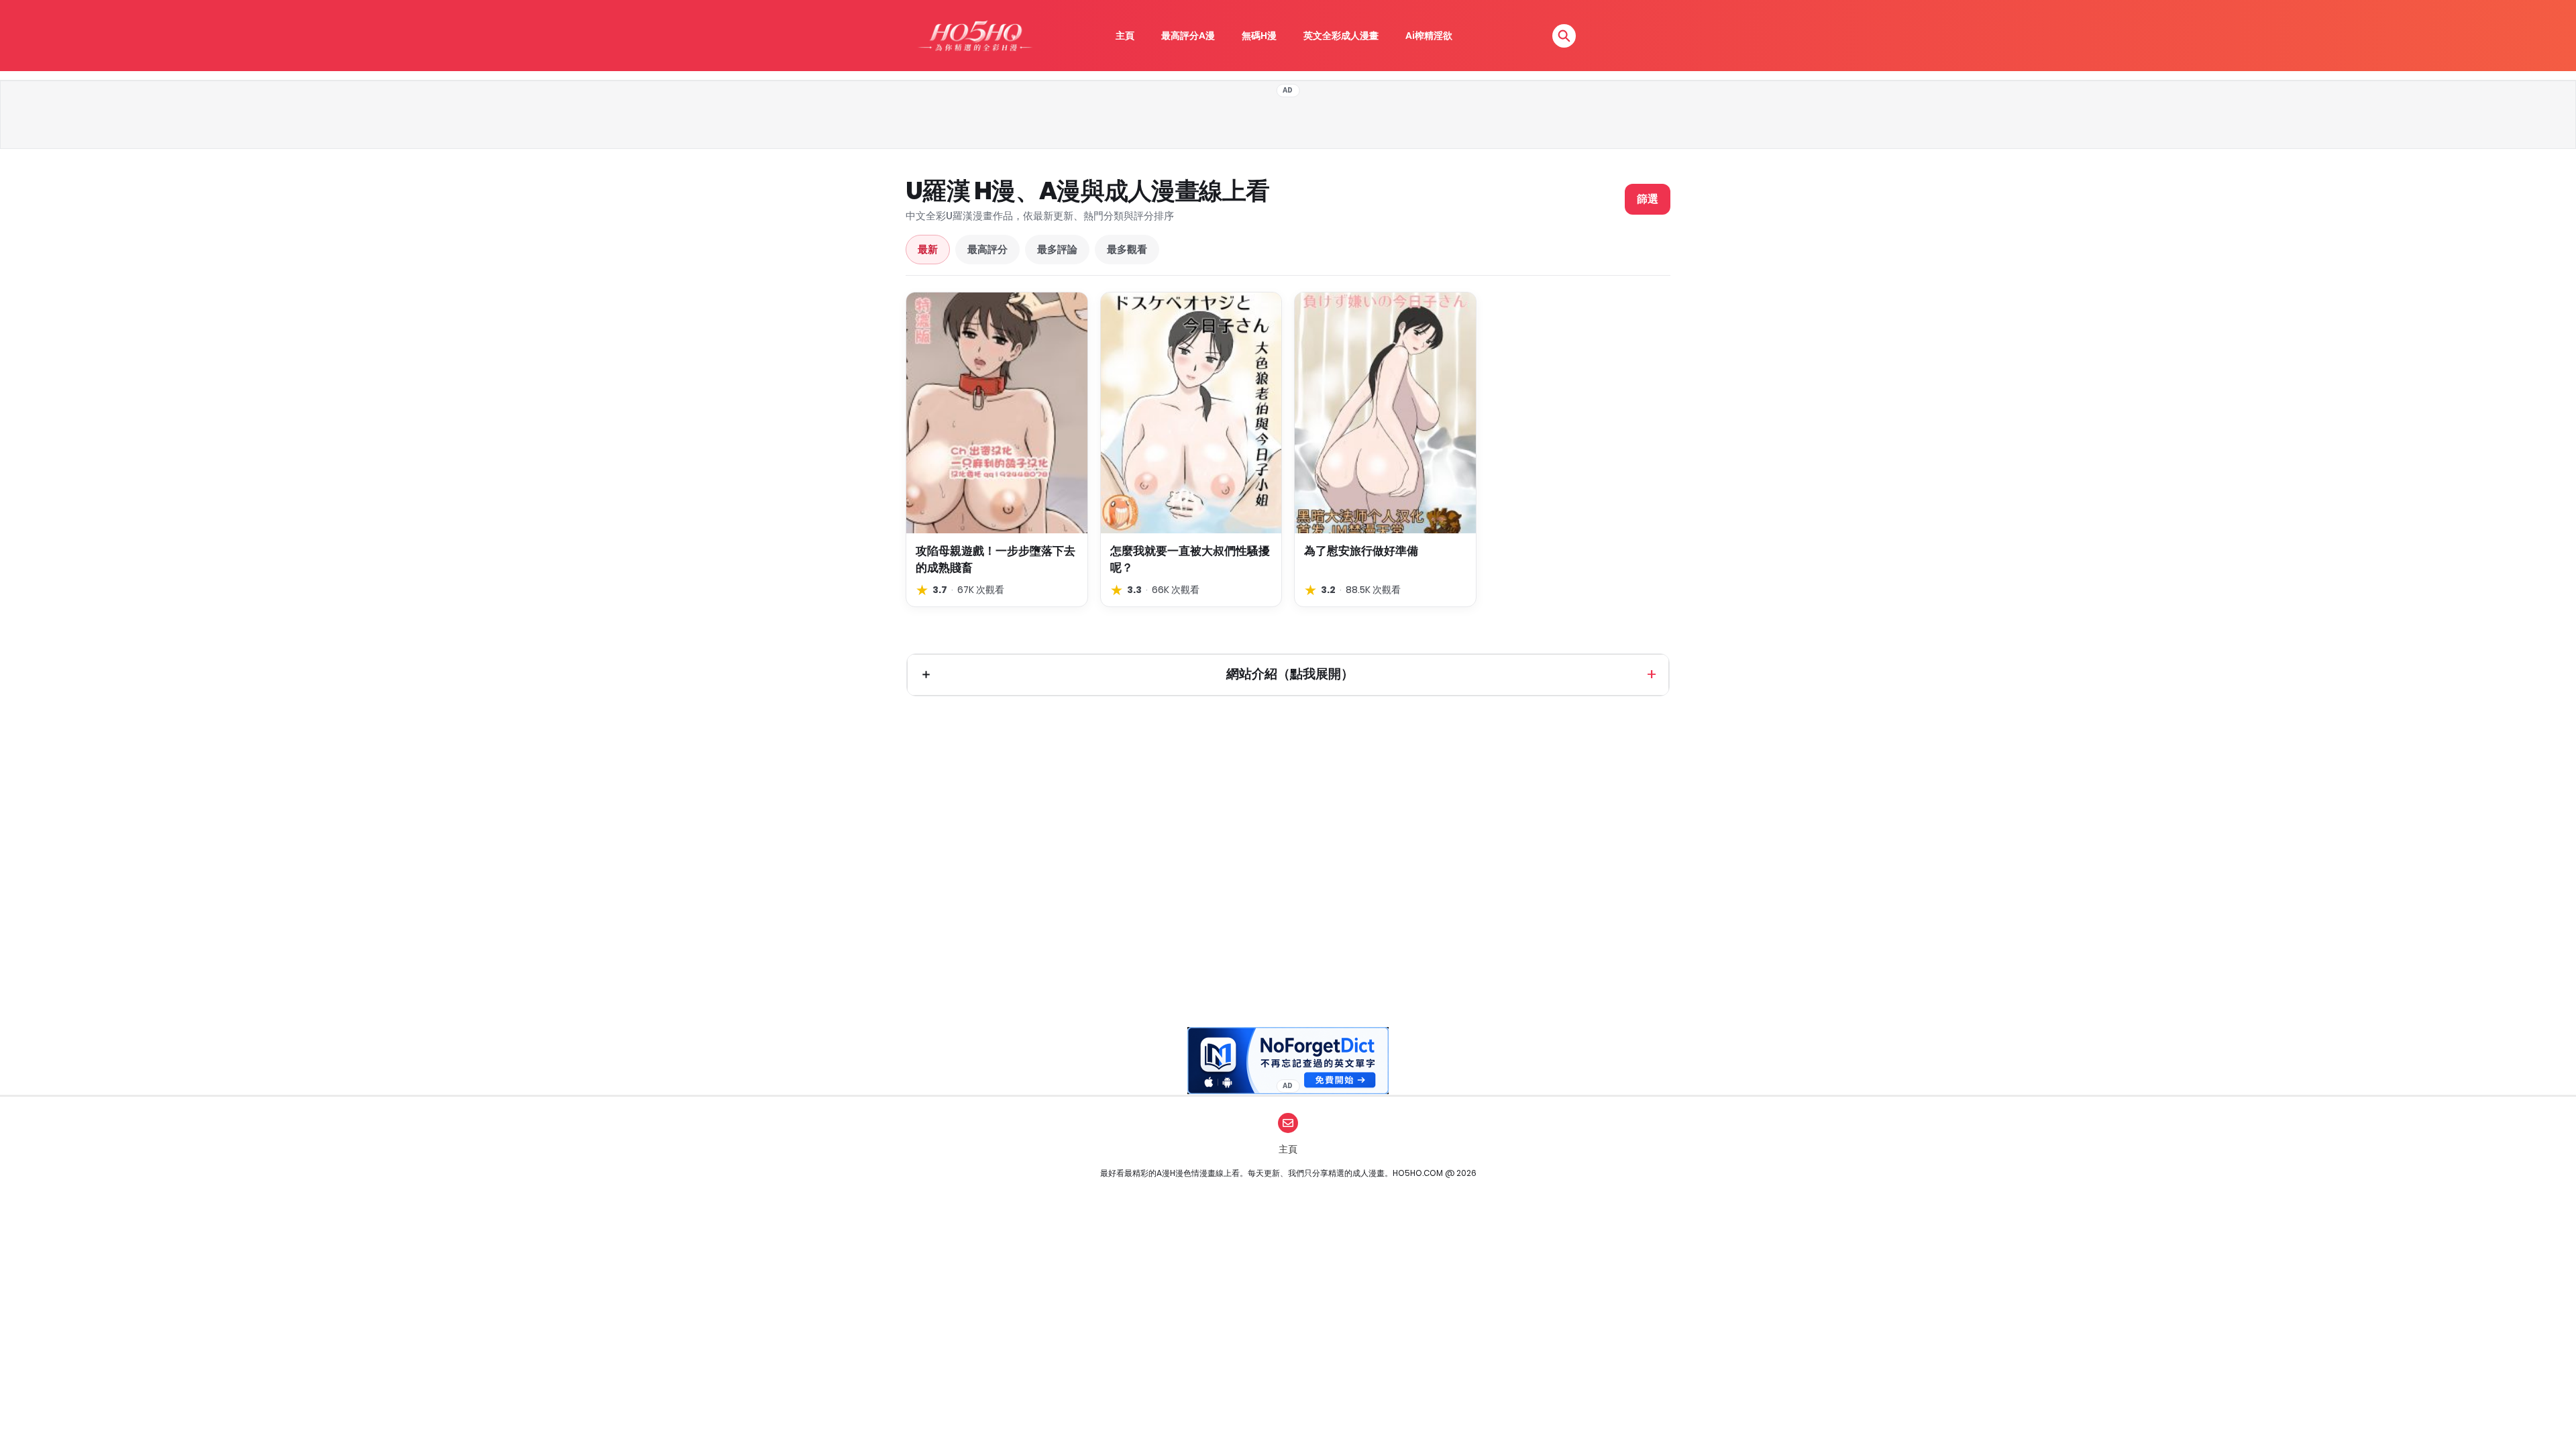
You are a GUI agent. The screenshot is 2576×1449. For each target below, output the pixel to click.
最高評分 (987, 249)
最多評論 (1057, 249)
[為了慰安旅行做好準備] (1385, 413)
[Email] (1288, 1123)
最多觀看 (1127, 249)
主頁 (1125, 36)
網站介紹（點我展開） (1290, 674)
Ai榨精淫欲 (1429, 36)
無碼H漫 (1259, 36)
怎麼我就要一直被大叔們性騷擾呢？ (1190, 559)
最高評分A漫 (1188, 36)
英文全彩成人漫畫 (1341, 36)
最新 (928, 249)
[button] (1564, 36)
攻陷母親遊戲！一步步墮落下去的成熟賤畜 (996, 559)
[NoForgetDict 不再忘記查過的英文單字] (1288, 1061)
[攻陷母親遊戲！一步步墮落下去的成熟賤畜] (997, 413)
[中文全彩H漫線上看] (975, 36)
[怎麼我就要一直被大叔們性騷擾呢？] (1191, 413)
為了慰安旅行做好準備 (1361, 551)
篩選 (1648, 199)
